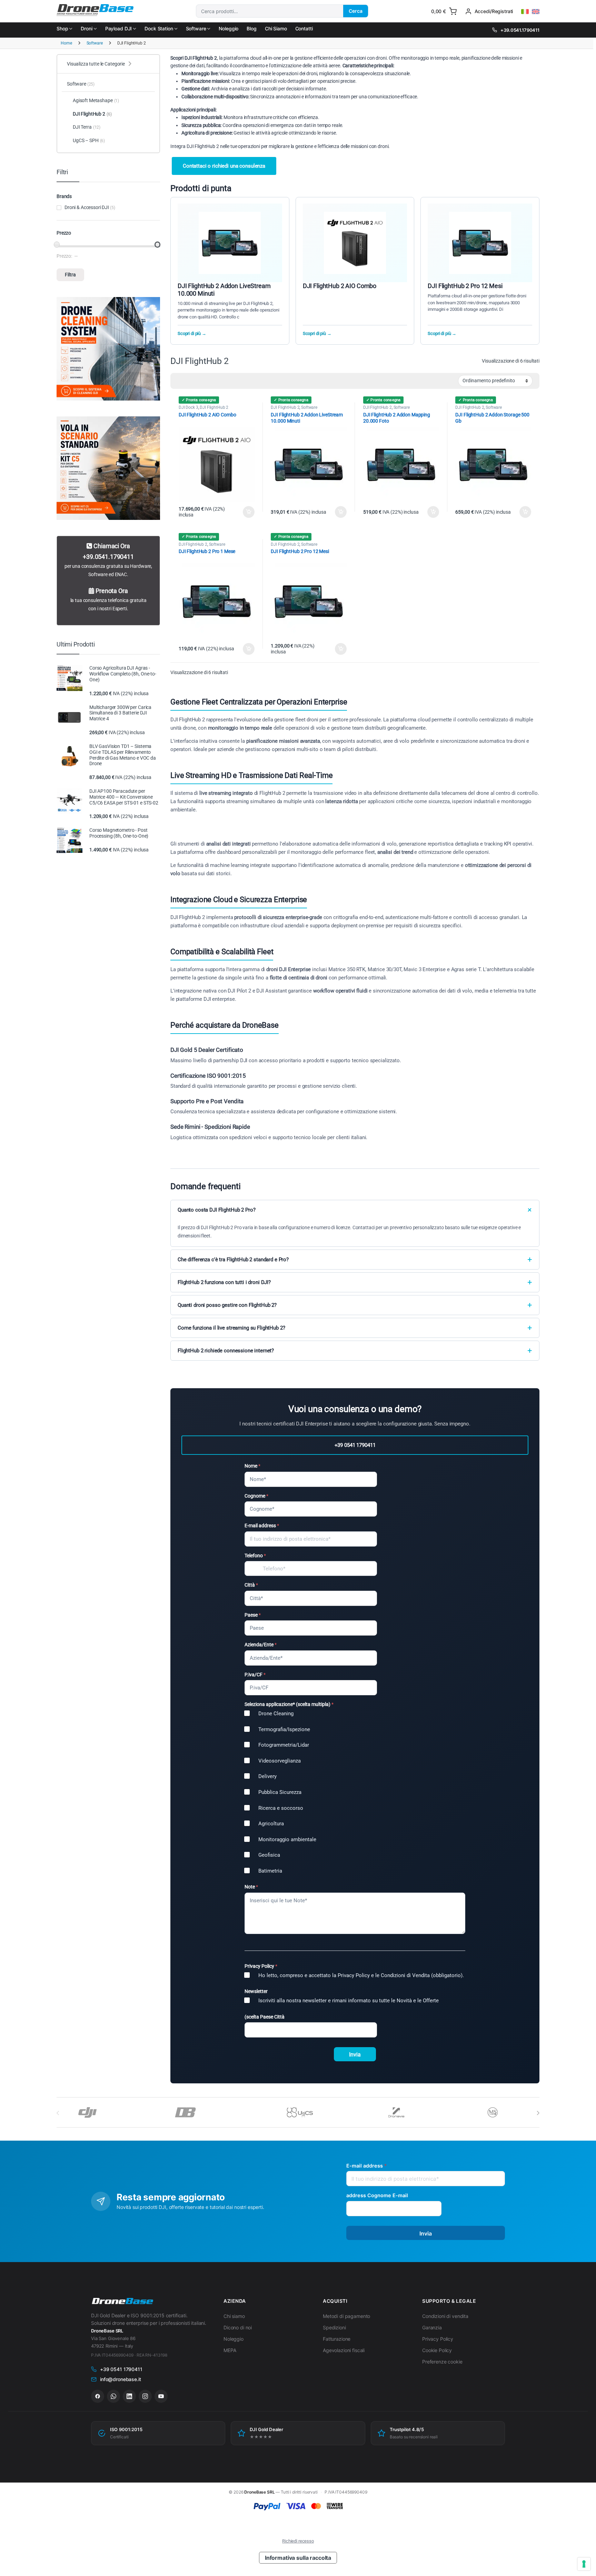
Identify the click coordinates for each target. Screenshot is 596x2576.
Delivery (267, 1776)
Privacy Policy (438, 2339)
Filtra (70, 275)
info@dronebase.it (121, 2379)
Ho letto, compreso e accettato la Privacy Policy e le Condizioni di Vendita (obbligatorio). (361, 1975)
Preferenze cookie (442, 2362)
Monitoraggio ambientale (287, 1839)
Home (66, 43)
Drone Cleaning (276, 1714)
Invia (355, 2055)
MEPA (230, 2350)
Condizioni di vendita (445, 2316)
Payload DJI (118, 28)
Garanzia (432, 2327)
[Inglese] (536, 12)
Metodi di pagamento (346, 2316)
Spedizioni (334, 2327)
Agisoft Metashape (96, 100)
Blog (251, 28)
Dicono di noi (238, 2327)
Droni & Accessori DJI (87, 207)
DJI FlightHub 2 (214, 407)
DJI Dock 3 (188, 407)
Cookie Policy (437, 2350)
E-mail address (262, 1526)
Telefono (255, 1556)
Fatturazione (337, 2339)
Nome (252, 1466)
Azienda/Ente (261, 1645)
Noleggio (229, 28)
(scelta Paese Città (265, 2017)
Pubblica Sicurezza (280, 1792)
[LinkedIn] (129, 2396)
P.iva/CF (255, 1675)
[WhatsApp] (113, 2396)
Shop (62, 28)
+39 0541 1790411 (355, 1445)
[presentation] (538, 2113)
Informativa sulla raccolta (298, 2558)
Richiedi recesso (298, 2541)
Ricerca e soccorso (281, 1808)
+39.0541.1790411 (520, 30)
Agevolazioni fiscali (344, 2350)
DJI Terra (87, 127)
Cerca (356, 11)
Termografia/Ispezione (284, 1729)
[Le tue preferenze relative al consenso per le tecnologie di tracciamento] (584, 2564)
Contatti (304, 28)
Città (251, 1585)
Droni (86, 28)
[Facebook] (98, 2396)
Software (196, 28)
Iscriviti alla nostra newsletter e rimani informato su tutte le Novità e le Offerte (349, 2001)
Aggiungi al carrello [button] (245, 512)
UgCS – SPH (89, 140)
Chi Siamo (276, 28)
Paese (253, 1615)
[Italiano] (525, 12)
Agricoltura (271, 1824)
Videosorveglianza (280, 1761)
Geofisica (269, 1855)
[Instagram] (145, 2396)
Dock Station (159, 28)
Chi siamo (234, 2316)
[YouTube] (161, 2396)
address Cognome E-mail (377, 2195)
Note (251, 1887)
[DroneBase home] (122, 2301)
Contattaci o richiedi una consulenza (224, 166)
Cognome (256, 1496)
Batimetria (270, 1871)
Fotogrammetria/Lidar (284, 1745)
